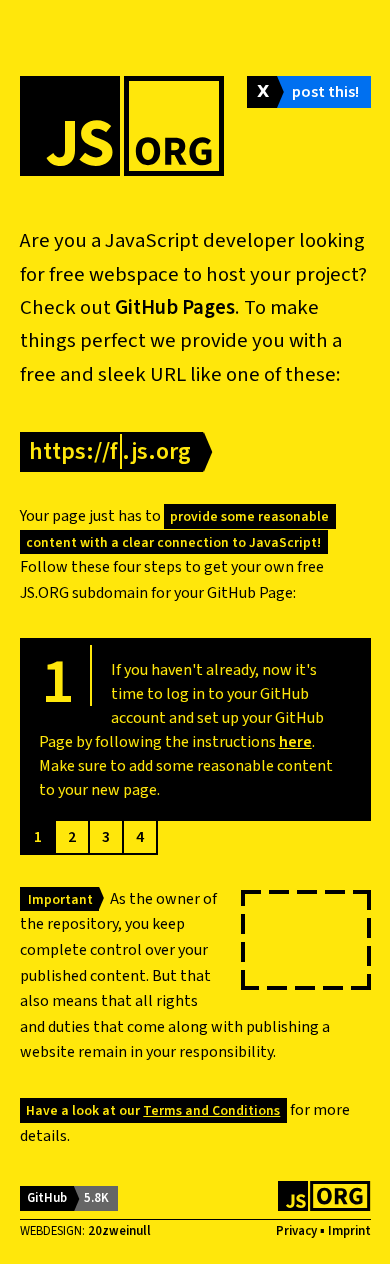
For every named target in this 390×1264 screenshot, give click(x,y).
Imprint (349, 1231)
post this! (325, 92)
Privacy (296, 1231)
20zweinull (119, 1231)
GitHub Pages (175, 307)
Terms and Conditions (211, 1110)
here (295, 742)
